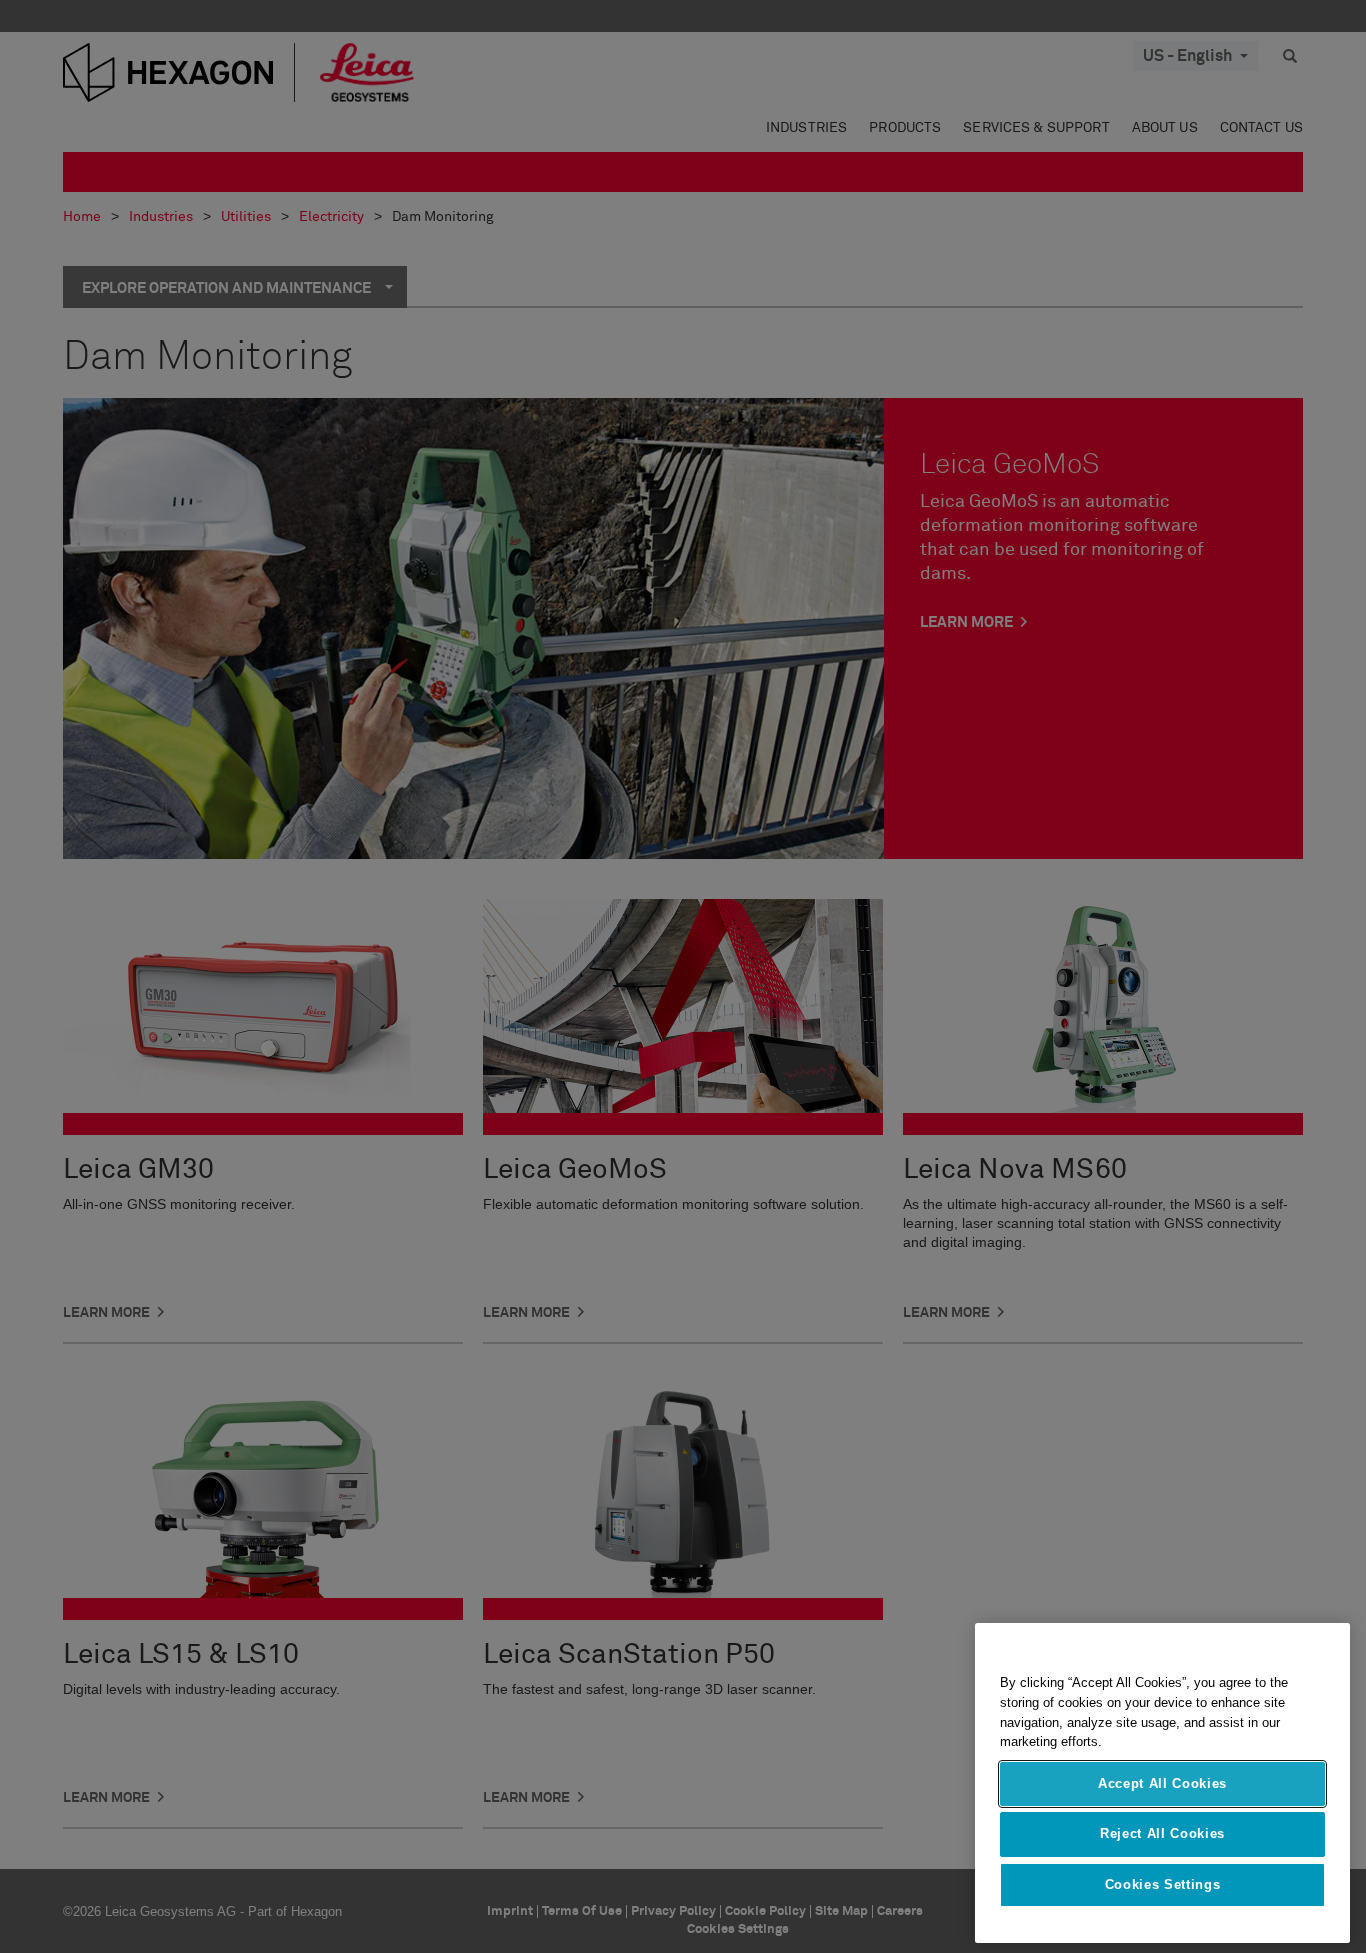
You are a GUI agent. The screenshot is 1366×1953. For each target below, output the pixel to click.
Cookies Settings (1163, 1884)
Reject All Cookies (1162, 1833)
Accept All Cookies (1162, 1783)
